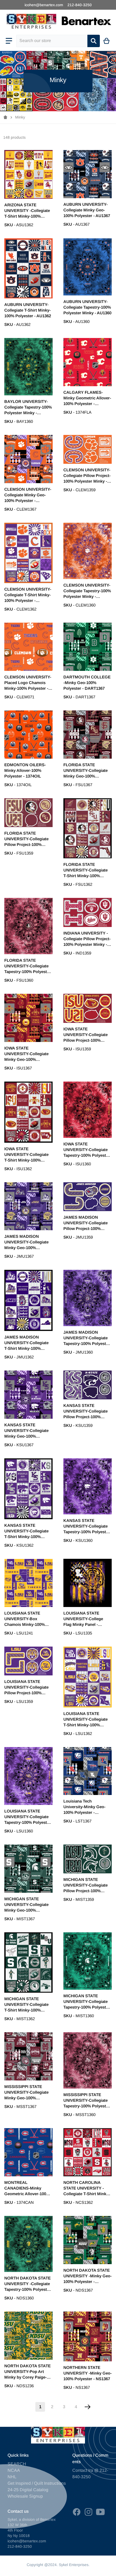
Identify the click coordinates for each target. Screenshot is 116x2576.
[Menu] (9, 41)
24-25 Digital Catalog (28, 2490)
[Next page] (88, 2407)
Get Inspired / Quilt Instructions (37, 2483)
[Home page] (5, 117)
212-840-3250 (80, 5)
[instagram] (88, 2512)
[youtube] (100, 2512)
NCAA (14, 2470)
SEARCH (17, 2464)
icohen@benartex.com (44, 5)
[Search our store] (94, 41)
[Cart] (107, 41)
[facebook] (77, 2512)
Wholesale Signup (25, 2496)
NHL (12, 2477)
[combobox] (52, 41)
